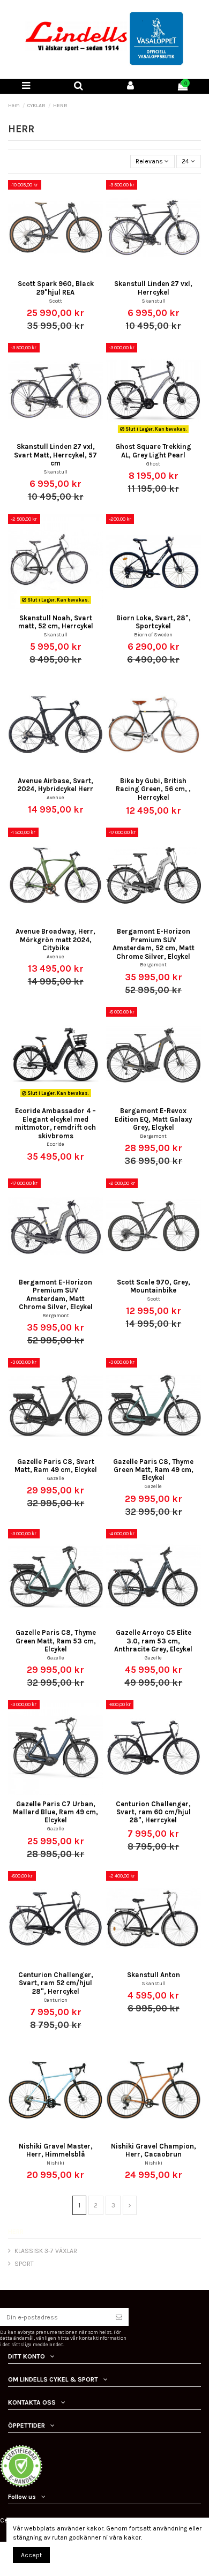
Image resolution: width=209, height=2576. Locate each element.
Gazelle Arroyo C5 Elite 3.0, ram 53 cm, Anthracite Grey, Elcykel (153, 1641)
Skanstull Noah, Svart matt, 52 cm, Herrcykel (56, 622)
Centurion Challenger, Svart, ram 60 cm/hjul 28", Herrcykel (153, 1812)
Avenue (55, 797)
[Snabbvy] (62, 272)
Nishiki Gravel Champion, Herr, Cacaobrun (154, 2150)
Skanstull (154, 301)
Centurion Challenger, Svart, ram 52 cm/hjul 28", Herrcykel (56, 1983)
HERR (16, 2232)
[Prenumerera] (119, 2317)
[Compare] (49, 272)
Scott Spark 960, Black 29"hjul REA (56, 288)
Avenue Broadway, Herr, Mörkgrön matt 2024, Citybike (55, 940)
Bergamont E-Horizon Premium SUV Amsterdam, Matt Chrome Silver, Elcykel (56, 1294)
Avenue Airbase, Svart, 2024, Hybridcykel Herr (55, 785)
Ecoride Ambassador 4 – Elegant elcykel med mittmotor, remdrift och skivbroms (55, 1123)
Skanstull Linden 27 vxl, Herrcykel (153, 288)
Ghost (153, 464)
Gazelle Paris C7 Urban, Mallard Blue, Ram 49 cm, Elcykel (55, 1812)
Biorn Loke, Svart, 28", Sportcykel (154, 622)
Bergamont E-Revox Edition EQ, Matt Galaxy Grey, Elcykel (153, 1119)
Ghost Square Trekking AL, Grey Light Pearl (153, 450)
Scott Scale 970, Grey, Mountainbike (154, 1286)
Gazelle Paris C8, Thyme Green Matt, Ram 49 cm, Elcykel (153, 1470)
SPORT (24, 2264)
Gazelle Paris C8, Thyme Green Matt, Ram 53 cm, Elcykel (56, 1641)
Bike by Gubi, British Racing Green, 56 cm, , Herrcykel (153, 789)
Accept (31, 2555)
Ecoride (55, 1144)
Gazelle (56, 1478)
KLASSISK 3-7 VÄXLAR (46, 2251)
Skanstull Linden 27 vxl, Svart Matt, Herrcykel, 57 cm (55, 455)
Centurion (56, 2000)
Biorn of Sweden (153, 634)
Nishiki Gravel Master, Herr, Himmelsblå (56, 2150)
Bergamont (153, 964)
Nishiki (55, 2163)
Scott (55, 301)
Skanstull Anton (154, 1975)
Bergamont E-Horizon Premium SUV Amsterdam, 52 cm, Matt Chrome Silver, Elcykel (154, 944)
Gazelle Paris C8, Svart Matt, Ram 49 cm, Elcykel (56, 1466)
